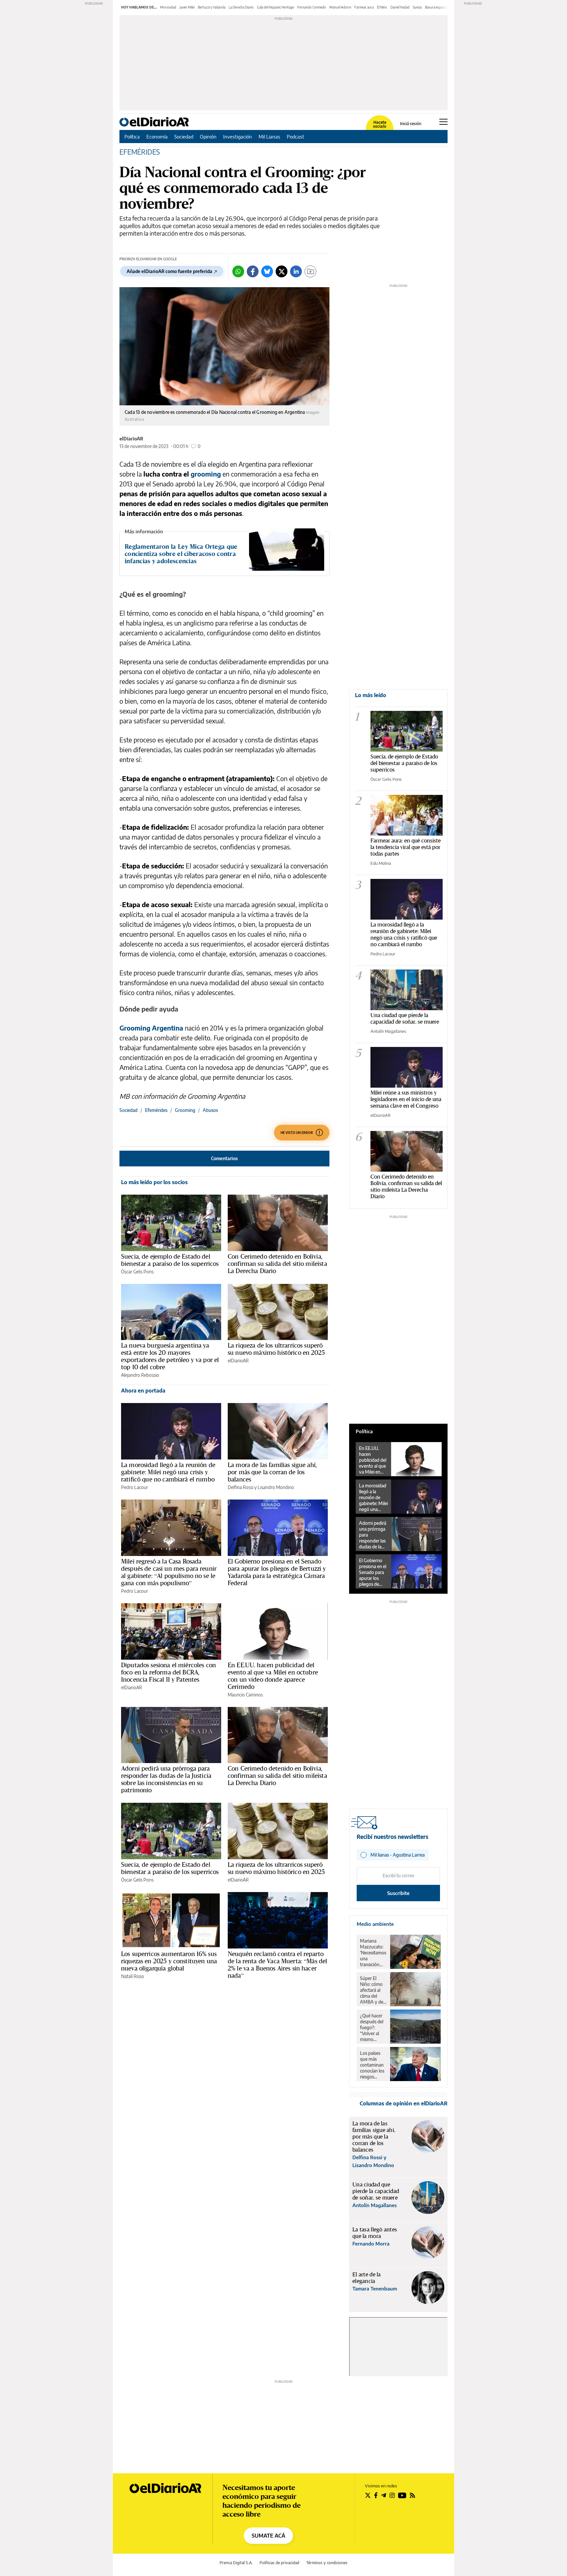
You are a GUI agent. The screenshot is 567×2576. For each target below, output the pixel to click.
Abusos (210, 1110)
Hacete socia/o (380, 124)
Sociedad (184, 137)
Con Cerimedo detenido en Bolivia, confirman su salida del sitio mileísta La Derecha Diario (277, 1264)
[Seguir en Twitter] (368, 2495)
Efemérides (156, 1110)
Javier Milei (187, 7)
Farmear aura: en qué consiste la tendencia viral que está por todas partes (406, 847)
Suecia (417, 7)
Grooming (185, 1110)
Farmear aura (364, 7)
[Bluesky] (267, 271)
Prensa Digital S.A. (236, 2563)
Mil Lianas (269, 137)
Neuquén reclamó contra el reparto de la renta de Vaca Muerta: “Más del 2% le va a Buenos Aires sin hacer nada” (277, 1965)
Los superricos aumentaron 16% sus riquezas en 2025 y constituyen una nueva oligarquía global (169, 1961)
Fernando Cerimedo (312, 7)
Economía (157, 137)
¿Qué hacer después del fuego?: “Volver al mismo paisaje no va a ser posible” (373, 2028)
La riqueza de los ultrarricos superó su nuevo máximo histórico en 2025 (276, 1349)
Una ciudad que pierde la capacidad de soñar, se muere (405, 1018)
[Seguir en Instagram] (392, 2495)
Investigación (238, 137)
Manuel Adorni (340, 7)
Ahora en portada (143, 1391)
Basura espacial (436, 7)
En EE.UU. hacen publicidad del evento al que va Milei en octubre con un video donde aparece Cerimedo (273, 1676)
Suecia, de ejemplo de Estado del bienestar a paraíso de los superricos (170, 1260)
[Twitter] (282, 271)
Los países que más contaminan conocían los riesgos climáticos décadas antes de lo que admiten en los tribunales (372, 2065)
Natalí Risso (133, 1976)
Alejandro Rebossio (140, 1375)
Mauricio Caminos (245, 1695)
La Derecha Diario (241, 7)
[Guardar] (310, 271)
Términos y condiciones (327, 2563)
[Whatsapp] (238, 271)
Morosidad (168, 7)
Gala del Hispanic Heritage (275, 7)
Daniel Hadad (400, 7)
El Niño (382, 7)
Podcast (295, 137)
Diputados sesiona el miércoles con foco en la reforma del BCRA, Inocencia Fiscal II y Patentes (168, 1672)
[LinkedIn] (296, 271)
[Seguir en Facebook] (376, 2495)
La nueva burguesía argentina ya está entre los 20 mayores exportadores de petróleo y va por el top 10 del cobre (170, 1356)
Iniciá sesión (411, 124)
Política (132, 137)
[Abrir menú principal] (443, 122)
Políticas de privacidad (279, 2563)
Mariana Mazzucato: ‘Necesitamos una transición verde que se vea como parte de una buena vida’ (373, 1953)
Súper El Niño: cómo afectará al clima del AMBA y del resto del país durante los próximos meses (373, 1990)
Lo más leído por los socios (154, 1182)
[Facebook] (253, 271)
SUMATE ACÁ (268, 2536)
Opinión (208, 137)
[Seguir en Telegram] (384, 2495)
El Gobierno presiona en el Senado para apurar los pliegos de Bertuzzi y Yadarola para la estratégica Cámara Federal (277, 1572)
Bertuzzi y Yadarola (212, 7)
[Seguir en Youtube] (402, 2495)
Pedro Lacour (135, 1487)
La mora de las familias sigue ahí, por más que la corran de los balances (272, 1472)
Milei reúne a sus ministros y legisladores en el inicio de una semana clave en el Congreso (406, 1099)
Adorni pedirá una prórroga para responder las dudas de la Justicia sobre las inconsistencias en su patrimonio (166, 1779)
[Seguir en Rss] (412, 2495)
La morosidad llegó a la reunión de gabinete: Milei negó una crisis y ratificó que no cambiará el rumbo (168, 1472)
